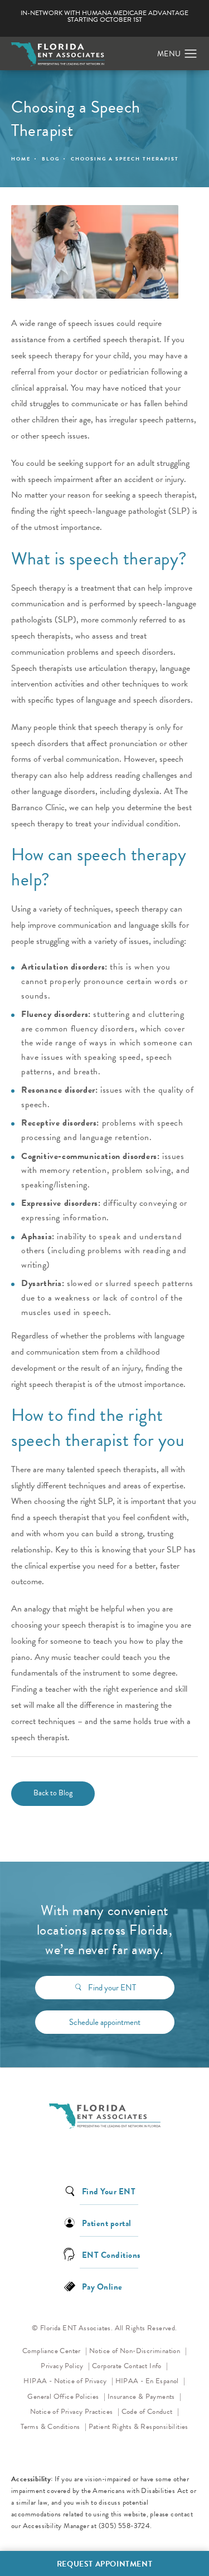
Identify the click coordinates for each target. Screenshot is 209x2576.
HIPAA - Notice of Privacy (68, 2381)
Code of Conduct (150, 2411)
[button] (191, 54)
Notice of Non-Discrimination (138, 2351)
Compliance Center (52, 2351)
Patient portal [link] (107, 2222)
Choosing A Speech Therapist (125, 159)
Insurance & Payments (142, 2397)
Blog (51, 159)
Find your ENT (112, 1988)
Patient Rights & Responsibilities (138, 2427)
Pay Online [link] (102, 2286)
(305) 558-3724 (125, 2526)
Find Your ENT (109, 2191)
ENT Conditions (111, 2254)
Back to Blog (53, 1793)
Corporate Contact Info (128, 2366)
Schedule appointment (105, 2022)
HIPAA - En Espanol (148, 2381)
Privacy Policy (65, 2366)
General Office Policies (64, 2397)
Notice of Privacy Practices (75, 2411)
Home (21, 159)
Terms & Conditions (51, 2427)
